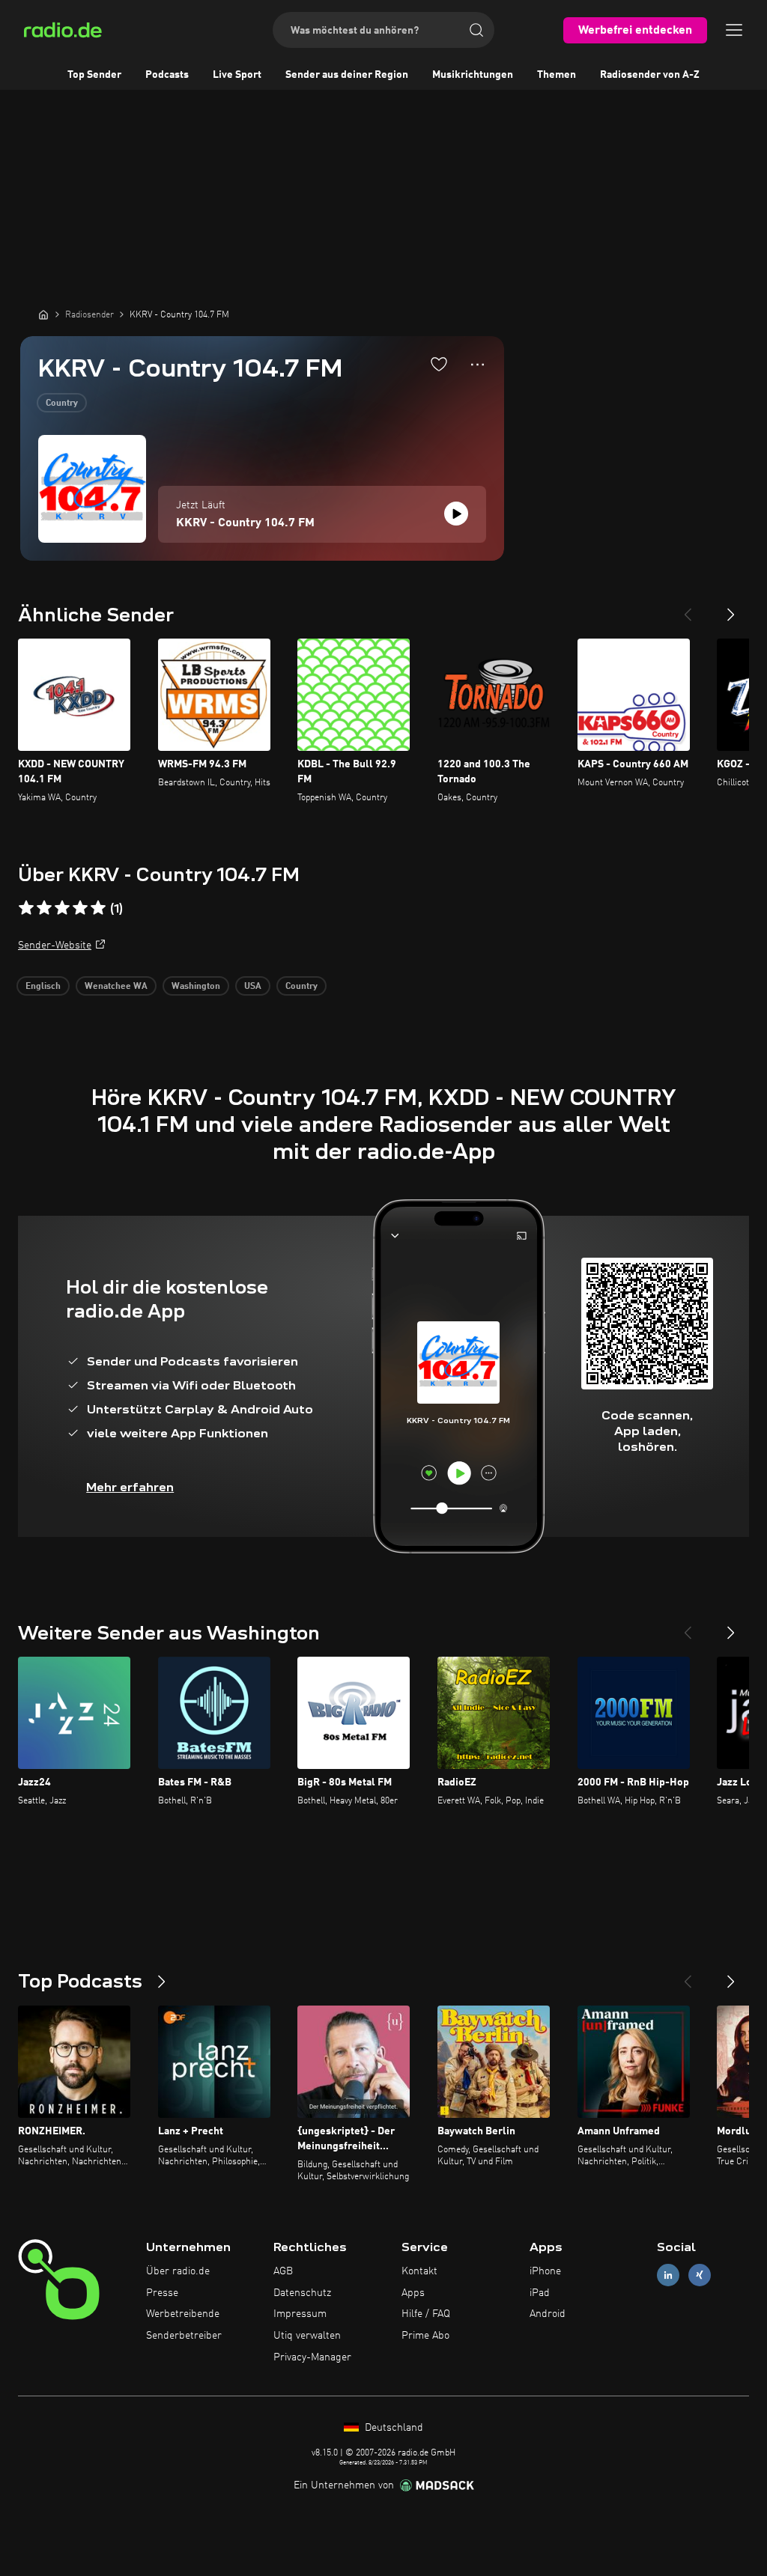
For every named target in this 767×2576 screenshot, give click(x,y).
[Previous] (688, 609)
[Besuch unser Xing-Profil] (700, 2275)
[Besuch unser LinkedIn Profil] (668, 2275)
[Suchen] (476, 30)
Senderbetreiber (184, 2336)
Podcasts (167, 75)
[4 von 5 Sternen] (80, 908)
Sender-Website (55, 946)
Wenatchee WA (116, 987)
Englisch (43, 987)
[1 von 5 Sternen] (26, 908)
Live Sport (237, 75)
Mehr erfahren (130, 1487)
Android (548, 2314)
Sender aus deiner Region (347, 75)
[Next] (731, 609)
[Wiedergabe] (456, 514)
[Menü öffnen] (734, 30)
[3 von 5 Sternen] (62, 908)
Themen (557, 75)
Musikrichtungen (473, 75)
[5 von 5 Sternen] (98, 908)
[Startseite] (43, 314)
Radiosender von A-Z (650, 75)
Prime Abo (425, 2336)
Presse (162, 2293)
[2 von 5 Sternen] (44, 908)
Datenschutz (302, 2293)
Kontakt (419, 2271)
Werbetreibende (183, 2314)
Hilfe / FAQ (426, 2314)
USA (253, 987)
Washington (196, 987)
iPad (540, 2293)
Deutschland (392, 2428)
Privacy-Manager (312, 2357)
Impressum (300, 2314)
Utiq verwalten (307, 2336)
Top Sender (94, 75)
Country (62, 404)
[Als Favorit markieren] (439, 364)
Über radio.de (178, 2271)
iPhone (545, 2271)
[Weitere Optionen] (478, 365)
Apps (413, 2293)
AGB (283, 2271)
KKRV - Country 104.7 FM (245, 523)
